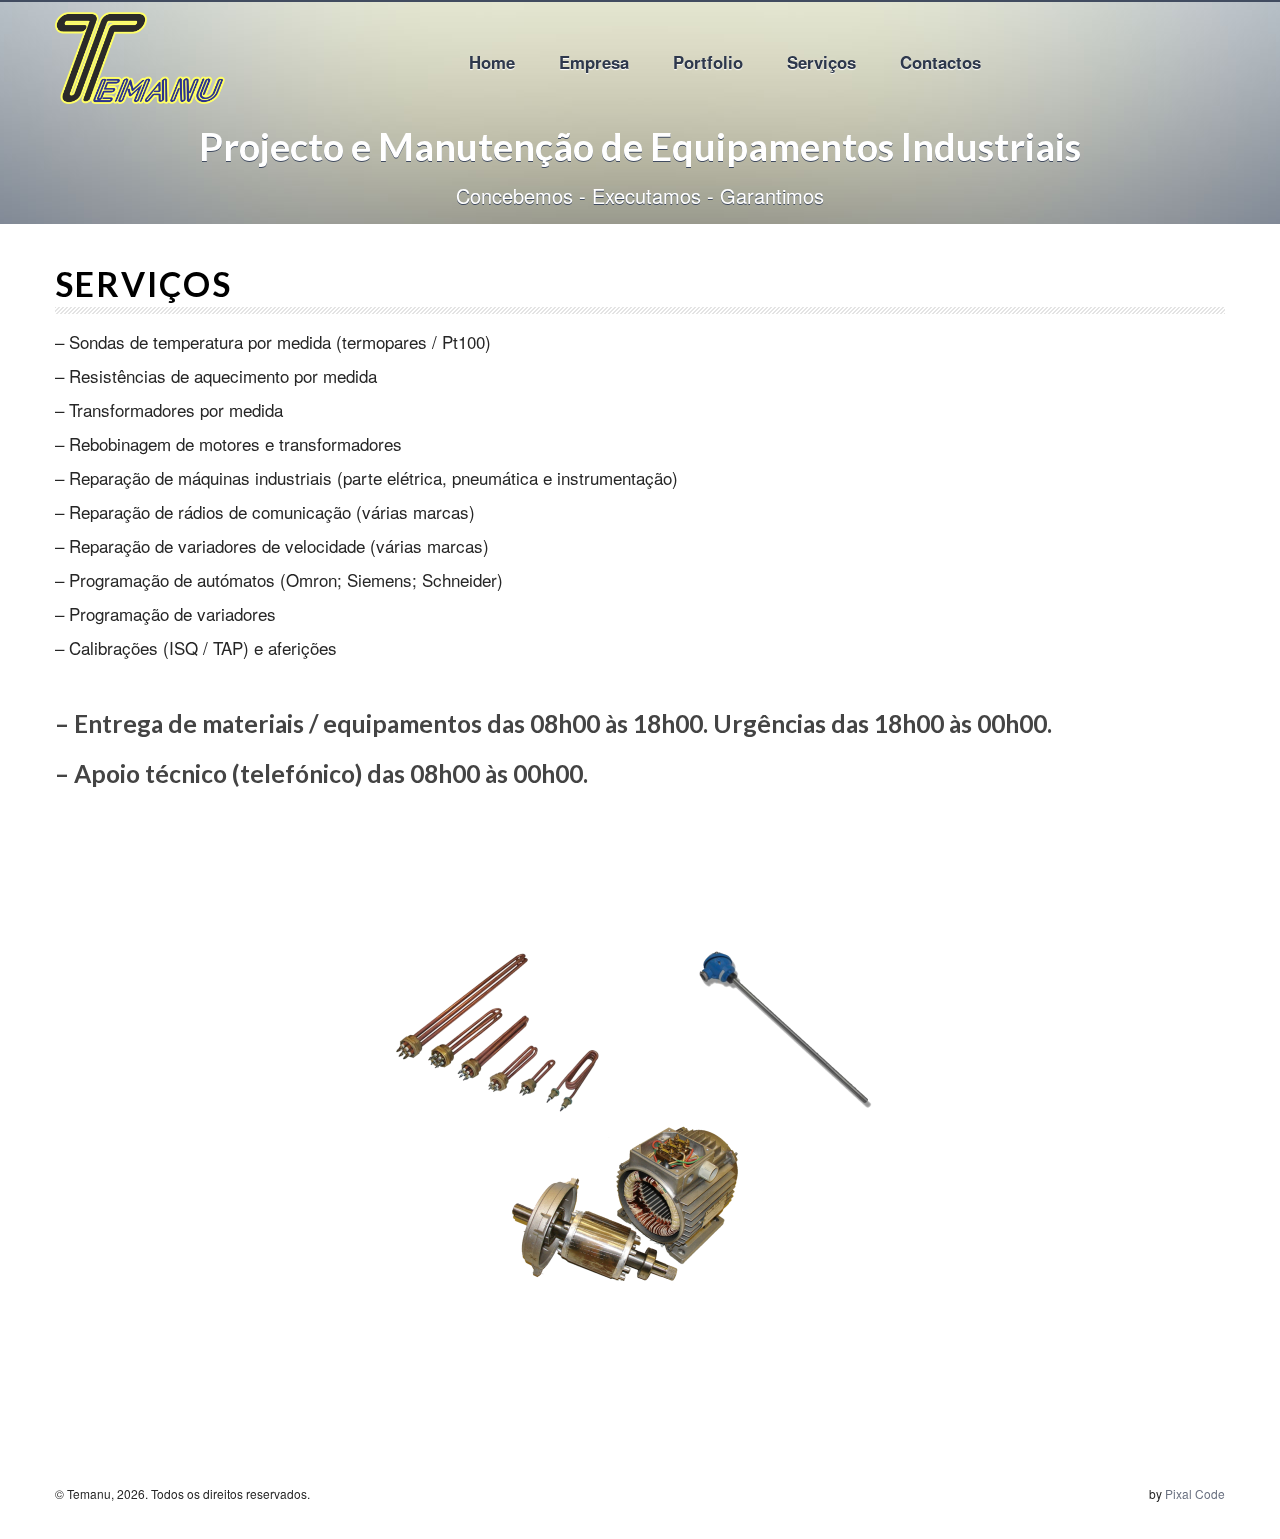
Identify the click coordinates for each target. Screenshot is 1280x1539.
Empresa (594, 62)
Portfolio (708, 62)
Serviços (821, 62)
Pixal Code (1195, 1493)
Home (492, 62)
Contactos (940, 62)
